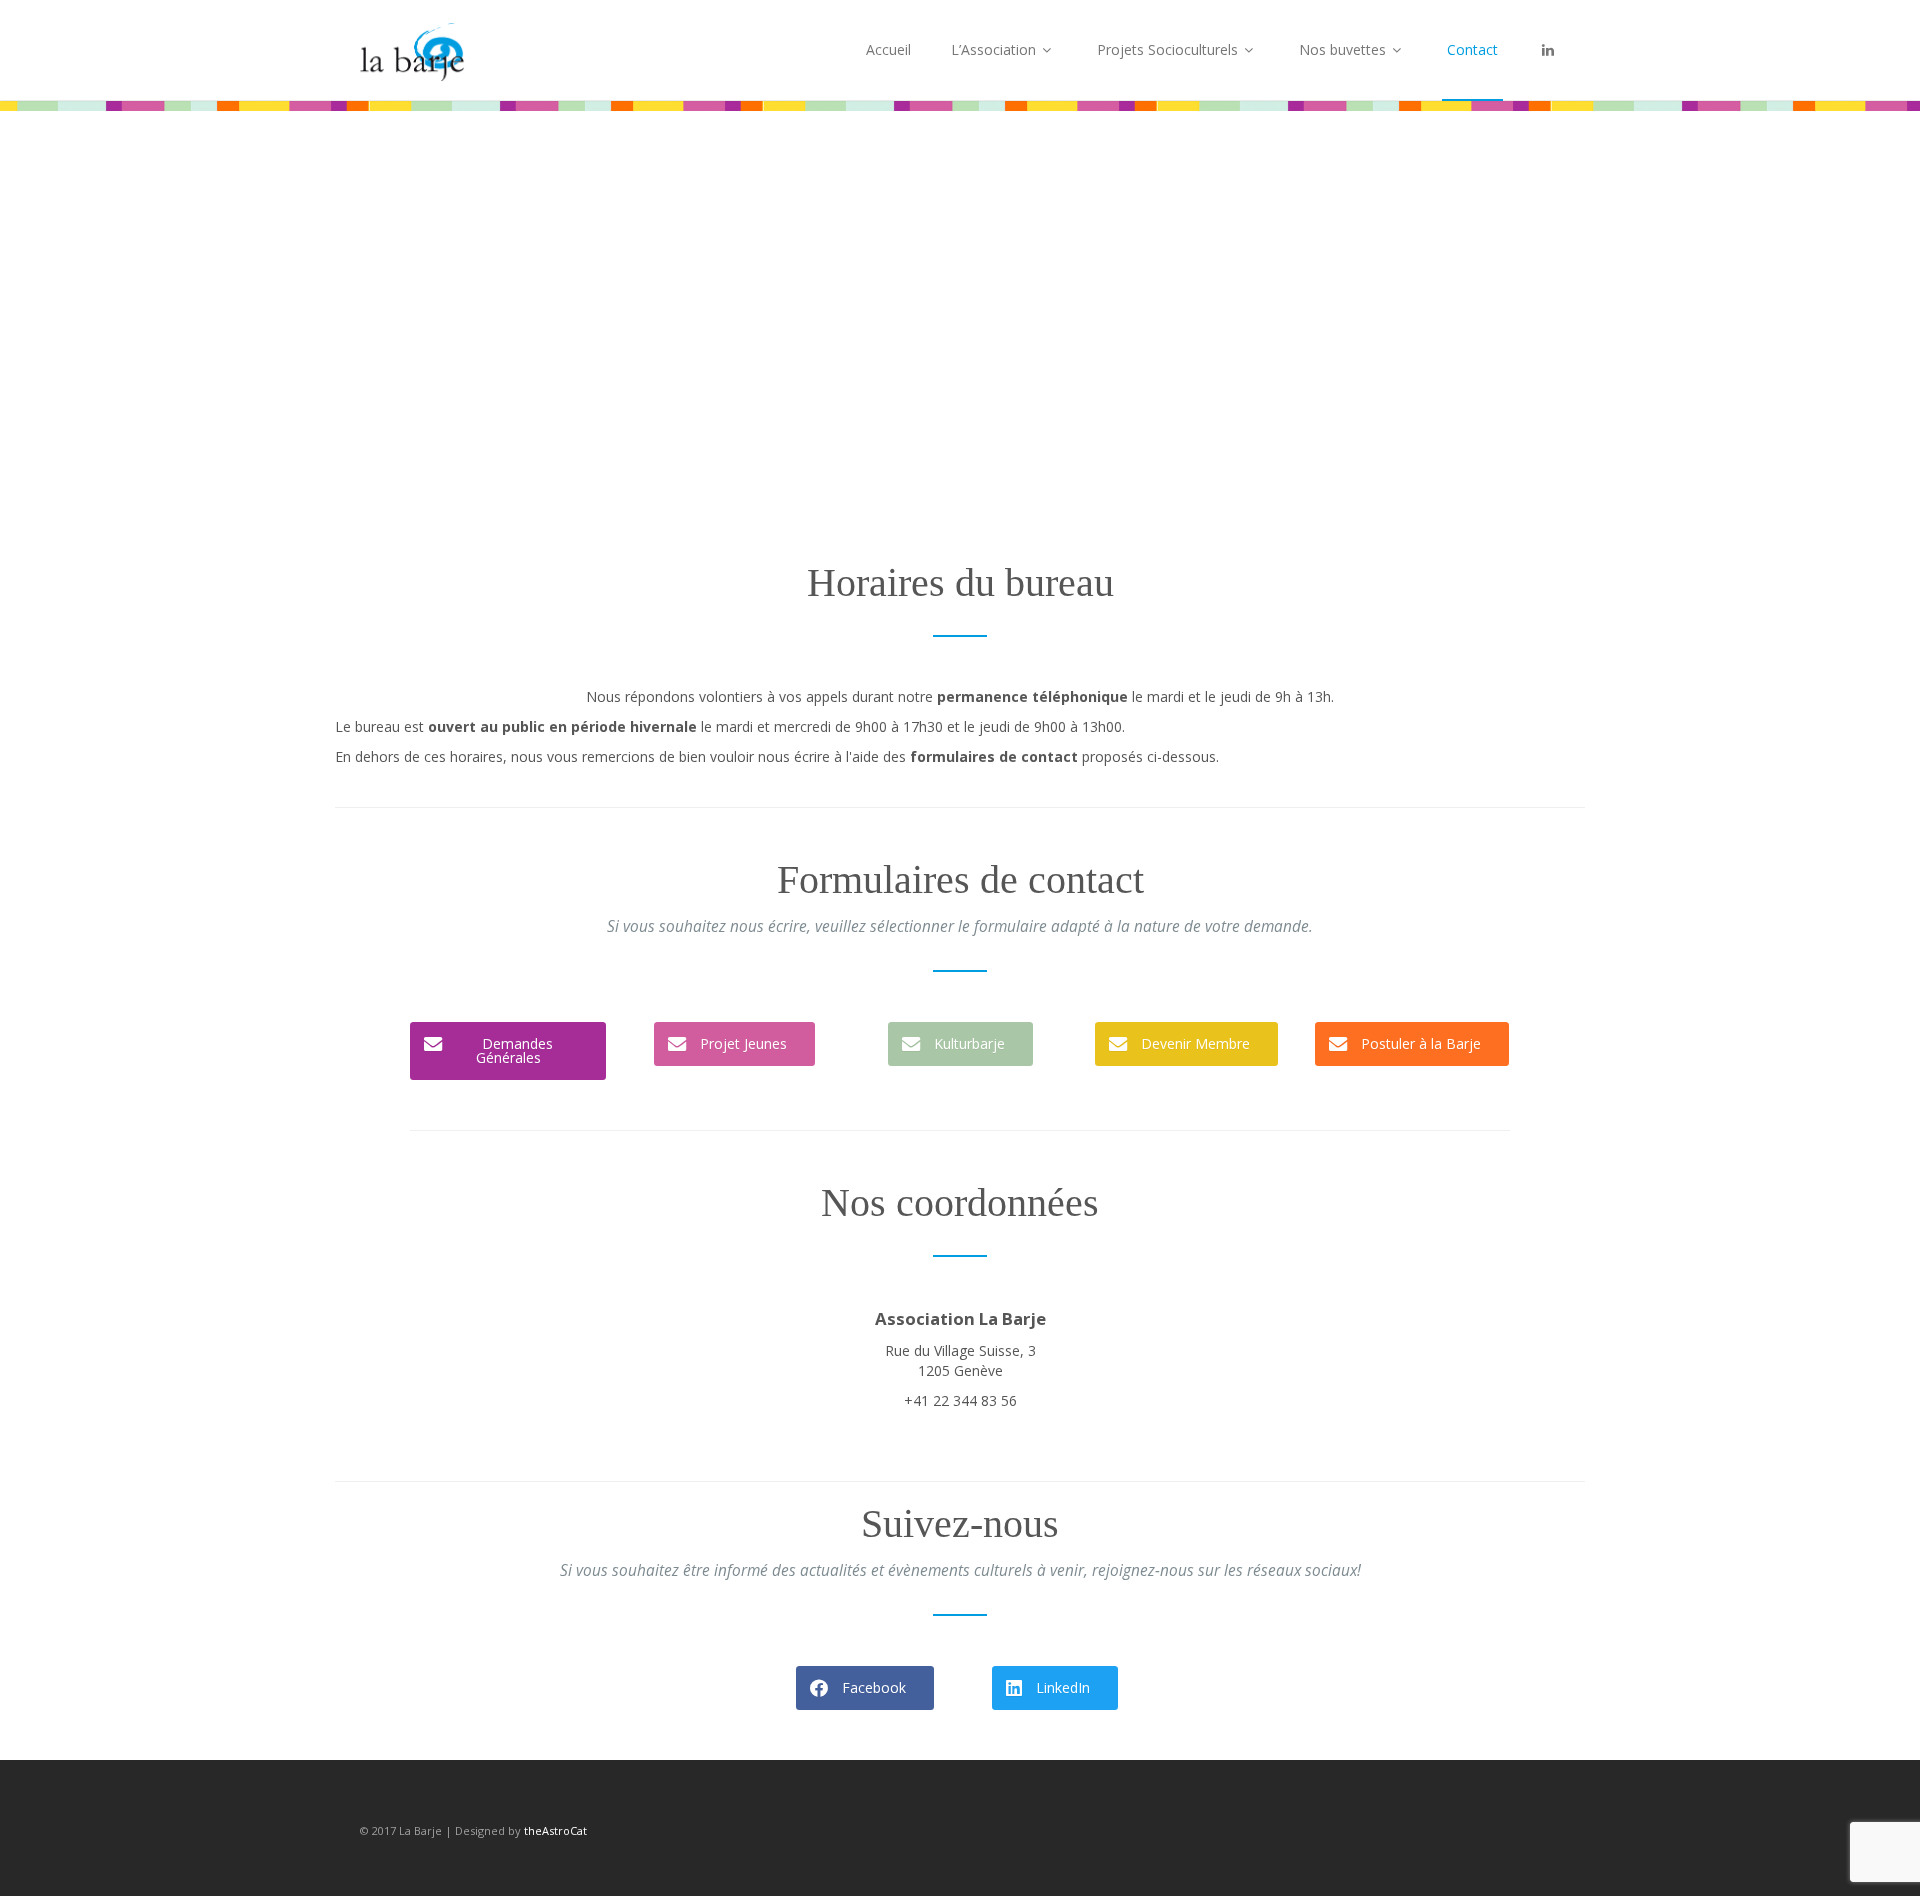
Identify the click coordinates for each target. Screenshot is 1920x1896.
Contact (1472, 49)
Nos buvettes (1344, 49)
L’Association (995, 49)
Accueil (888, 49)
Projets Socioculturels (1169, 49)
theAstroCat (555, 1830)
